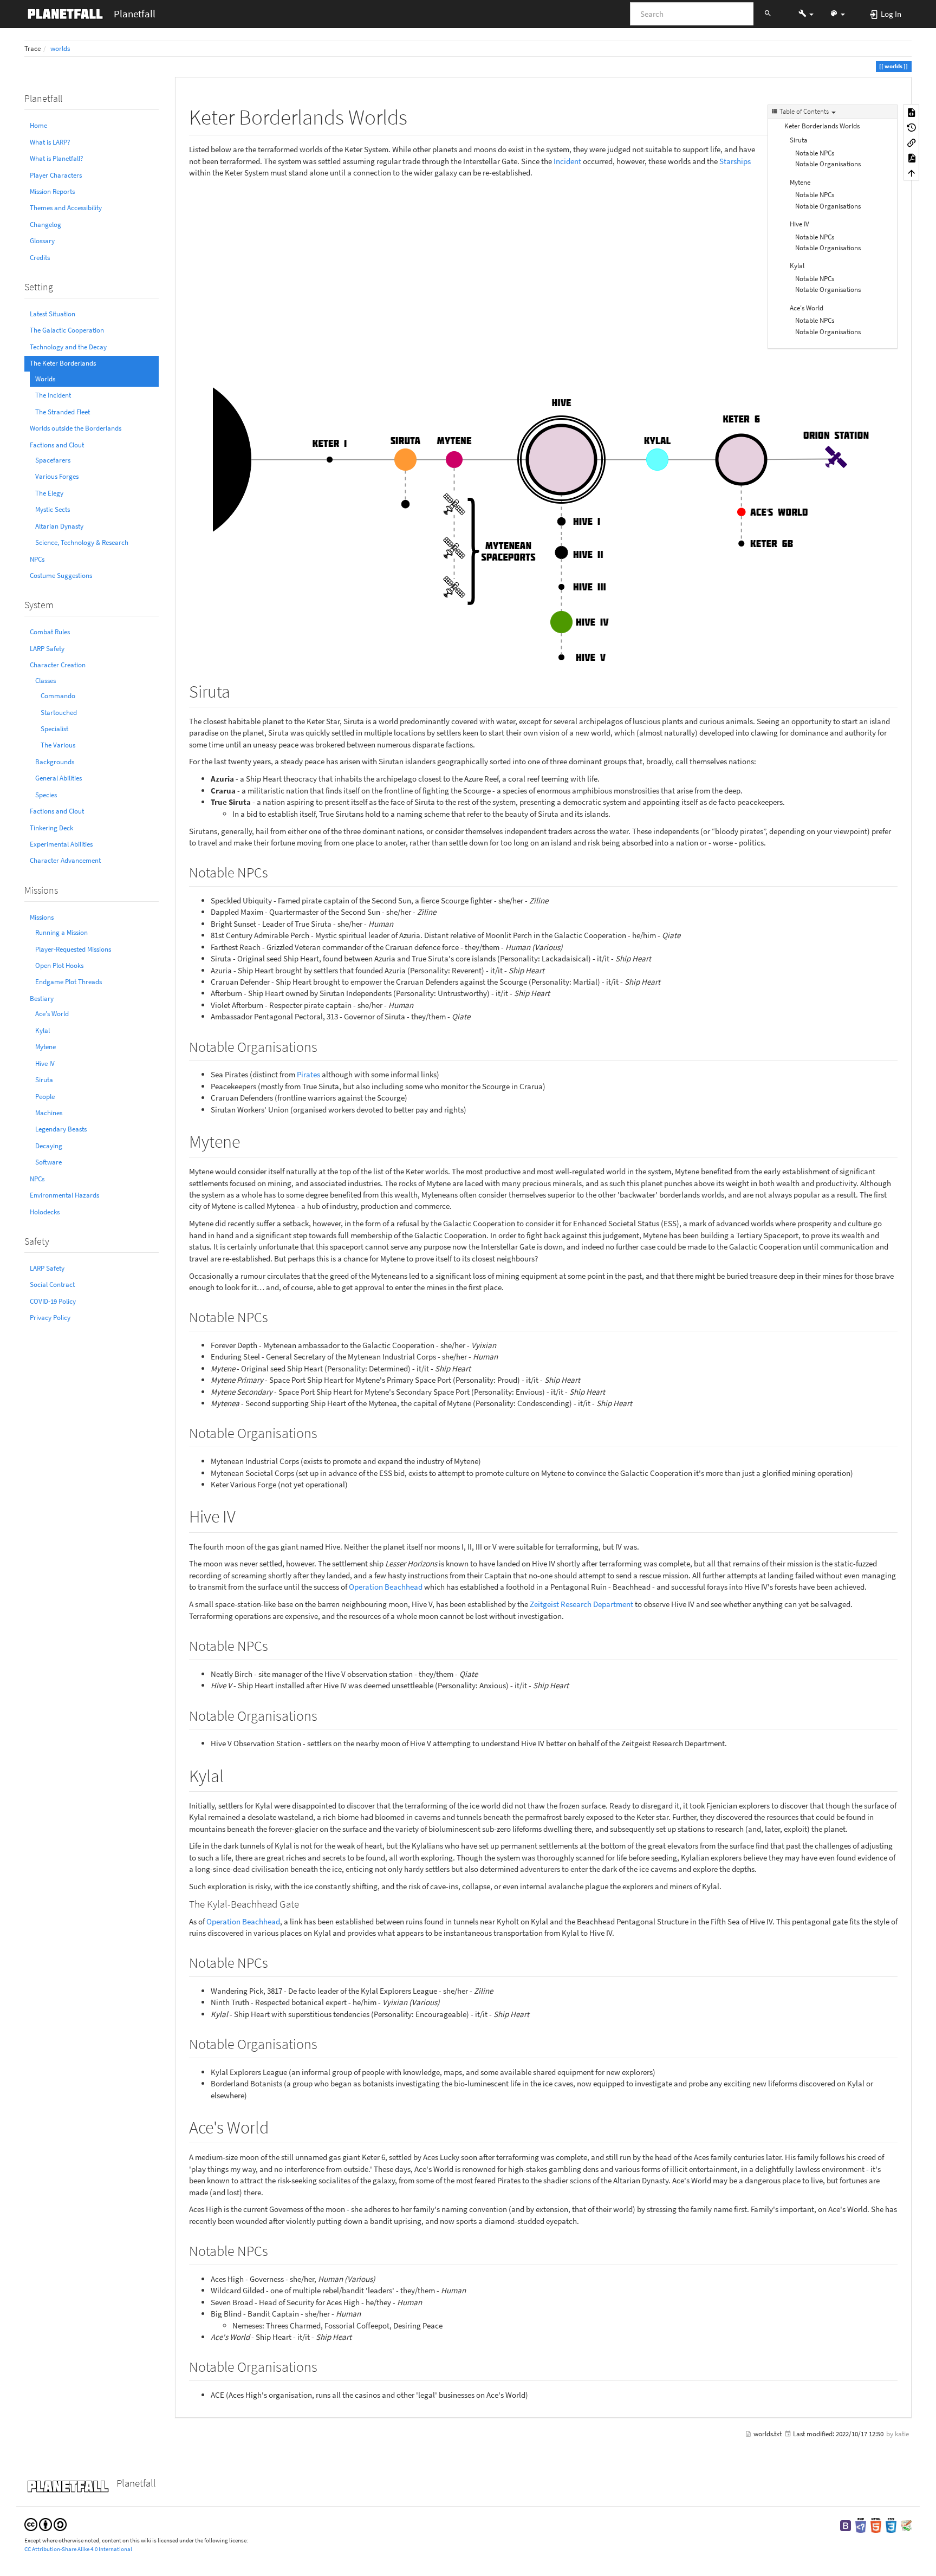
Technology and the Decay (68, 347)
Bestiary (42, 998)
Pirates (308, 1074)
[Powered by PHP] (861, 2525)
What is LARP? (50, 142)
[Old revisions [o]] (912, 127)
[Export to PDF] (912, 158)
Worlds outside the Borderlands (76, 428)
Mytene (45, 1047)
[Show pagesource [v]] (912, 112)
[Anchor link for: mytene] (249, 1140)
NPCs (37, 559)
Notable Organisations (828, 164)
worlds (60, 48)
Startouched (59, 713)
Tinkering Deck (51, 828)
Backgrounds (55, 762)
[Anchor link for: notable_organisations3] (324, 2043)
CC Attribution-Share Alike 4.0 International (78, 2549)
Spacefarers (53, 460)
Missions (42, 917)
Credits (40, 258)
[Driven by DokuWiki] (906, 2525)
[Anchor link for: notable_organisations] (324, 1046)
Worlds (45, 379)
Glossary (42, 241)
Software (48, 1162)
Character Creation (58, 665)
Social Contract (52, 1284)
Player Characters (56, 175)
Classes (45, 681)
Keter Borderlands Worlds (822, 126)
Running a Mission (61, 932)
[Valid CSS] (891, 2525)
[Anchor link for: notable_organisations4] (324, 2366)
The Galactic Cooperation (67, 330)
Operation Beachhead (386, 1587)
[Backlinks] (912, 142)
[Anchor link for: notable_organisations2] (324, 1715)
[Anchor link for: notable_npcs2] (275, 1645)
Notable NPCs (815, 153)
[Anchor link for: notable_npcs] (275, 871)
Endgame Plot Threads (69, 982)
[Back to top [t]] (912, 173)
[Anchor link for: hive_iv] (244, 1515)
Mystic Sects (53, 509)
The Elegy (49, 493)
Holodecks (45, 1212)
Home (38, 125)
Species (46, 795)
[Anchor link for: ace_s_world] (277, 2126)
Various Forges (57, 476)
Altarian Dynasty (59, 526)
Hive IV (45, 1063)
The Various (58, 745)
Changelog (45, 225)
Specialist (54, 729)
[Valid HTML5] (876, 2525)
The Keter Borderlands (63, 363)
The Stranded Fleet (63, 412)
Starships (735, 161)
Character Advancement (65, 860)
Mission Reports (52, 191)
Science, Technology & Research (82, 542)
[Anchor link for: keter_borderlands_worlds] (418, 115)
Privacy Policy (50, 1318)
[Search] (768, 14)
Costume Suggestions (61, 575)
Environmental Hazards (64, 1195)
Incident (567, 161)
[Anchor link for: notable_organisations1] (324, 1432)
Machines (49, 1113)
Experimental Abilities (61, 844)
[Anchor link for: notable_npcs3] (275, 1962)
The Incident (53, 395)
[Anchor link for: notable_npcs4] (275, 2250)
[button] (806, 14)
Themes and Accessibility (66, 208)
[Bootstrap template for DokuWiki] (846, 2525)
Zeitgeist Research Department (581, 1604)
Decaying (49, 1146)
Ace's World (52, 1014)
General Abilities (58, 778)
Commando (58, 696)
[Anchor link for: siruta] (239, 690)
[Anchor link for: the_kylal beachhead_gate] (304, 1903)
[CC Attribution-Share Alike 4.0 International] (45, 2524)
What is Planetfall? (57, 158)
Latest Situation (53, 314)
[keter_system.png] (543, 425)
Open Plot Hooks (59, 965)
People (45, 1097)
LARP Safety (47, 649)
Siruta (44, 1080)
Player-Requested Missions (73, 949)
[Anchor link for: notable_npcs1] (275, 1316)
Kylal (43, 1030)
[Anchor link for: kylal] (232, 1774)
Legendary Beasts (61, 1129)
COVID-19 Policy (53, 1301)
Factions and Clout (57, 445)
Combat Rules (50, 632)
